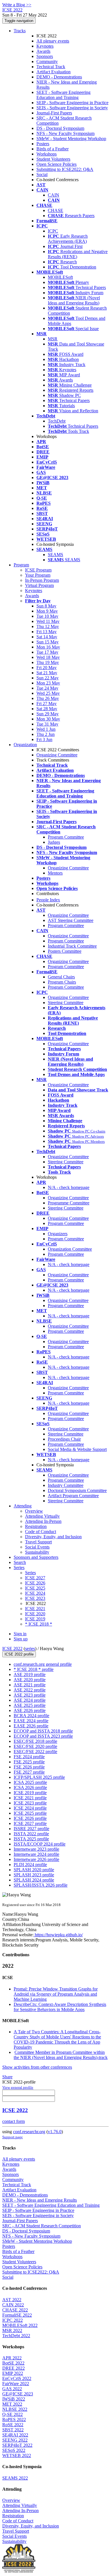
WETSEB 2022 (17, 2455)
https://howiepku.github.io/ (58, 1935)
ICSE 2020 (35, 1614)
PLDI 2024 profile (30, 1865)
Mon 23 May (48, 683)
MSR (53, 339)
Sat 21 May (47, 673)
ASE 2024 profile (30, 1700)
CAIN (54, 195)
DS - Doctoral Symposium (60, 128)
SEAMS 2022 (15, 2478)
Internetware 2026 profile (36, 1859)
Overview (34, 1511)
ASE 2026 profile (30, 1710)
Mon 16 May (48, 647)
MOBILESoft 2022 (20, 2325)
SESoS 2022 (14, 2450)
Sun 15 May (48, 642)
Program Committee (66, 837)
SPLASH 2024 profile (34, 1880)
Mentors (55, 873)
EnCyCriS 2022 (17, 2378)
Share (7, 2077)
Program (21, 565)
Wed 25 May (48, 693)
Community (47, 61)
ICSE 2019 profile (30, 1793)
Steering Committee (66, 1003)
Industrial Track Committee (72, 946)
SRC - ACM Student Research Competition (42, 2226)
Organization (25, 745)
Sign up (21, 1639)
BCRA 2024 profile (31, 1716)
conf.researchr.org (29, 2132)
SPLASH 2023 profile (34, 1875)
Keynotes (45, 46)
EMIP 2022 (13, 2373)
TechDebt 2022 (16, 2336)
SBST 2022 (13, 2430)
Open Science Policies (56, 164)
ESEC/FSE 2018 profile (35, 1741)
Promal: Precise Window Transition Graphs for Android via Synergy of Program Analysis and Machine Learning (56, 1994)
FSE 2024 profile (29, 1757)
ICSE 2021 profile (30, 1798)
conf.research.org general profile (43, 1664)
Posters (43, 144)
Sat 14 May (47, 637)
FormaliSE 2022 (17, 2315)
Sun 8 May (46, 606)
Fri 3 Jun (44, 739)
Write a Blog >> (17, 5)
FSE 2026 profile (29, 1767)
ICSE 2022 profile (19, 1654)
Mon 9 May (47, 611)
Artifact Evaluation (54, 72)
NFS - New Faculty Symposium (65, 133)
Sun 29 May (48, 714)
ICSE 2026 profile (30, 1818)
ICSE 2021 (35, 1609)
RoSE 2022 (13, 2425)
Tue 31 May (47, 724)
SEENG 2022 (15, 2440)
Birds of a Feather (53, 149)
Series (30, 1573)
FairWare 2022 (16, 2384)
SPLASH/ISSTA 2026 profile (41, 1885)
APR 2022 (12, 2358)
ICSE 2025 (35, 1588)
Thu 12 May (48, 626)
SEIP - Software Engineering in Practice (72, 103)
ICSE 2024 (35, 1593)
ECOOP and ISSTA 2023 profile (43, 1736)
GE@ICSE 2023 (18, 2394)
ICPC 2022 (13, 2320)
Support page (13, 2137)
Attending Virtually (42, 1516)
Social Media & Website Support (77, 1449)
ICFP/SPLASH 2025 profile (39, 1777)
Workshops (47, 154)
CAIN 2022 (13, 2305)
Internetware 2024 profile (36, 1854)
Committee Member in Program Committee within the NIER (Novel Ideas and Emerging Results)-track (61, 2055)
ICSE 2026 (35, 1583)
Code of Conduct (41, 1532)
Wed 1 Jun (46, 729)
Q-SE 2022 (13, 2414)
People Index (48, 900)
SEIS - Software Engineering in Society (72, 108)
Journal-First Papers (54, 113)
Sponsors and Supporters (36, 1557)
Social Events (37, 1547)
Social (42, 174)
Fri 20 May (47, 668)
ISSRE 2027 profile (31, 1829)
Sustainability (37, 1552)
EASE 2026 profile (31, 1726)
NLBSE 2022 (15, 2409)
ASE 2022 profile (30, 1690)
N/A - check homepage (69, 1187)
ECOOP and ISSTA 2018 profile (43, 1731)
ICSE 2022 (12, 1649)
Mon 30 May (48, 719)
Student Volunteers (53, 159)
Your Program (38, 575)
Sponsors (45, 56)
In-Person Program (42, 580)
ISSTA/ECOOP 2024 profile (40, 1844)
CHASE (55, 210)
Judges (54, 842)
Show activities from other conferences (37, 2067)
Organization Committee (70, 1249)
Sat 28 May (47, 709)
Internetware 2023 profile (36, 1849)
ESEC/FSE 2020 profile (35, 1746)
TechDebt (57, 421)
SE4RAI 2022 (15, 2435)
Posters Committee (65, 951)
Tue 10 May (47, 616)
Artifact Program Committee (73, 1496)
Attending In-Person (43, 1521)
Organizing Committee (57, 755)
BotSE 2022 (13, 2363)
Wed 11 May (48, 621)
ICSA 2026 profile (30, 1787)
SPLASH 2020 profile (34, 1870)
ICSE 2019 (35, 1619)
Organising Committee (68, 1300)
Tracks (20, 31)
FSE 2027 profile (29, 1772)
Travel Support (38, 1542)
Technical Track (51, 67)
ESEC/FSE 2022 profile (35, 1752)
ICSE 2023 (35, 1598)
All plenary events (53, 41)
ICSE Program (38, 570)
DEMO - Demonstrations (59, 77)
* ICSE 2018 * (39, 1624)
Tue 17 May (47, 652)
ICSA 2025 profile (30, 1782)
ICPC (53, 231)
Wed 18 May (48, 657)
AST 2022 (12, 2300)
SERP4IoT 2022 (17, 2445)
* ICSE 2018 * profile (34, 1669)
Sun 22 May (48, 678)
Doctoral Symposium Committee (77, 1490)
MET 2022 (12, 2404)
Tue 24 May (47, 688)
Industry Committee (66, 1485)
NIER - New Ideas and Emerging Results (40, 2200)
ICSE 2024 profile (30, 1808)
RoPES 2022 (14, 2419)
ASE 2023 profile (30, 1695)
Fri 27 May (47, 703)
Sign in (20, 1634)
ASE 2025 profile (30, 1705)
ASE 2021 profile (30, 1685)
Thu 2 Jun (46, 734)
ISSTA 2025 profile (31, 1839)
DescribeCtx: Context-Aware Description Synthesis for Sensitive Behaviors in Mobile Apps (60, 2007)
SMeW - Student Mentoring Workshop (71, 139)
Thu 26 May (48, 698)
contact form (14, 2121)
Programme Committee (69, 1203)
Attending (23, 1506)
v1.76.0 (55, 2132)
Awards (43, 51)
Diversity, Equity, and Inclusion (53, 1537)
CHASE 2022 (15, 2310)
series (30, 1649)
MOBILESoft (60, 277)
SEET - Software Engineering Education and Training (63, 95)
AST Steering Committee (71, 920)
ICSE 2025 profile (30, 1813)
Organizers (58, 1234)
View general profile (18, 2087)
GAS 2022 (12, 2389)
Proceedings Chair (64, 1439)
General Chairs (61, 977)
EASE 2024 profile (31, 1721)
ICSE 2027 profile (30, 1823)
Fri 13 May (47, 632)
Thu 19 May (48, 662)
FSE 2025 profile (29, 1762)
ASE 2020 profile (30, 1680)
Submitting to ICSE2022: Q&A (65, 169)
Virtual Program (39, 585)
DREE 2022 (14, 2368)
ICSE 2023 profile (30, 1803)
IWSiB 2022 (14, 2399)
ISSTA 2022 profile (31, 1834)
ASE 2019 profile (30, 1674)
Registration (36, 1526)
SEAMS (55, 555)
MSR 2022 (12, 2330)
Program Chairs (62, 982)
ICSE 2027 (35, 1578)
